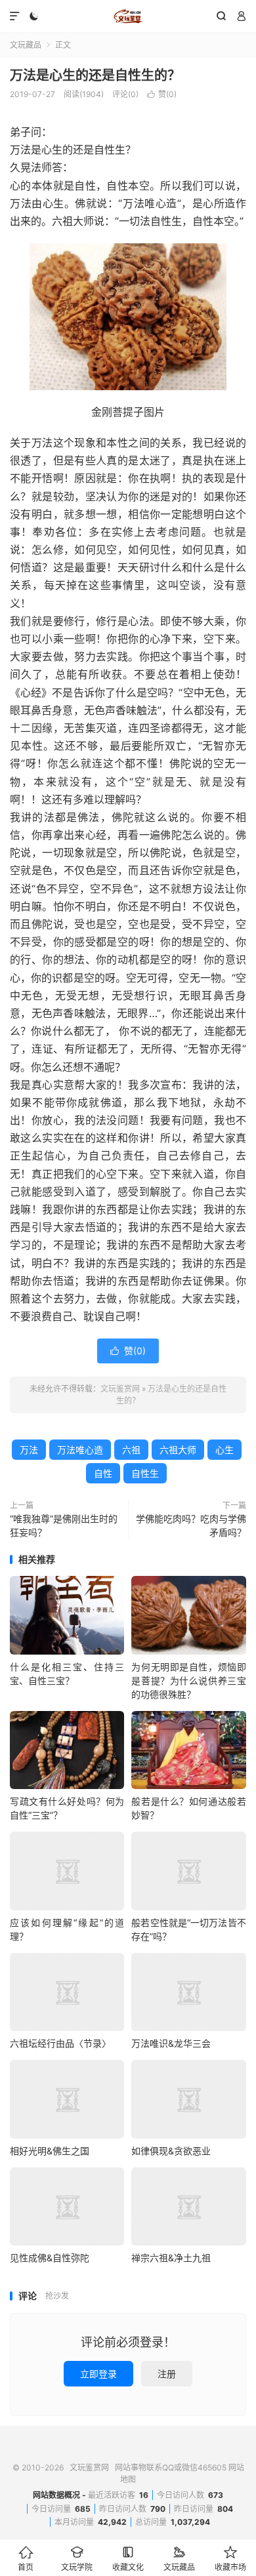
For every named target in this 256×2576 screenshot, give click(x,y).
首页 (26, 2559)
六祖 (131, 1450)
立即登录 (98, 2374)
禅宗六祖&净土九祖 (171, 2258)
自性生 (145, 1473)
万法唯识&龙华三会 (171, 2043)
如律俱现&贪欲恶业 (171, 2151)
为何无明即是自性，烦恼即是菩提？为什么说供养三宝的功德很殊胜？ (188, 1680)
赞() (162, 94)
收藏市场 (230, 2559)
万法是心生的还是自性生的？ (95, 75)
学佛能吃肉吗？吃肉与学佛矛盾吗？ (191, 1525)
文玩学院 (77, 2559)
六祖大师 (178, 1450)
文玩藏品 (26, 45)
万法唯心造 (80, 1450)
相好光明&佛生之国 (50, 2151)
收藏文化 (128, 2559)
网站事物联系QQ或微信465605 (171, 2467)
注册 (167, 2374)
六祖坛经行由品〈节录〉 (60, 2043)
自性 (103, 1473)
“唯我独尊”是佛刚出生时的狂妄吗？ (64, 1525)
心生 (224, 1450)
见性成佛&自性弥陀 (50, 2258)
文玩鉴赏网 (128, 16)
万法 (29, 1450)
